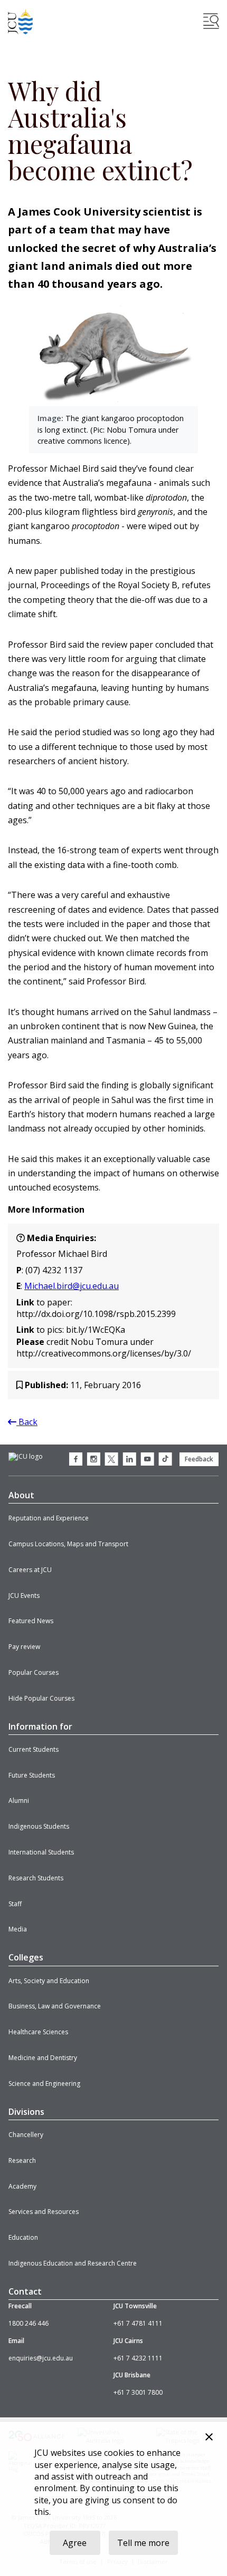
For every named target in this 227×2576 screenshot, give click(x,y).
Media (18, 1929)
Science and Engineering (44, 2084)
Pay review (24, 1647)
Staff (15, 1904)
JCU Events (24, 1596)
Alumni (19, 1801)
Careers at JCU (30, 1570)
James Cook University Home (21, 21)
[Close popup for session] (209, 2438)
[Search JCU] (211, 21)
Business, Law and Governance (55, 2006)
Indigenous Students (39, 1826)
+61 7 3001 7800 (138, 2392)
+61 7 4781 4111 (138, 2323)
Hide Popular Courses (41, 1698)
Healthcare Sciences (38, 2032)
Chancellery (26, 2135)
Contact (25, 2291)
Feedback (199, 1459)
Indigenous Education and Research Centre (73, 2263)
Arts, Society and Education (49, 1981)
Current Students (34, 1749)
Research (22, 2160)
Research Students (36, 1878)
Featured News (31, 1621)
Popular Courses (34, 1672)
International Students (41, 1852)
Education (23, 2237)
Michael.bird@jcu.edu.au (72, 1286)
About (21, 1495)
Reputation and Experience (49, 1518)
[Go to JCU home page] (26, 1457)
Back (27, 1422)
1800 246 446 (29, 2323)
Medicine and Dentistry (43, 2058)
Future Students (32, 1775)
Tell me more (143, 2543)
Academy (22, 2186)
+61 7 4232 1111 (138, 2358)
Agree (75, 2543)
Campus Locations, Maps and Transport (68, 1544)
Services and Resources (44, 2212)
